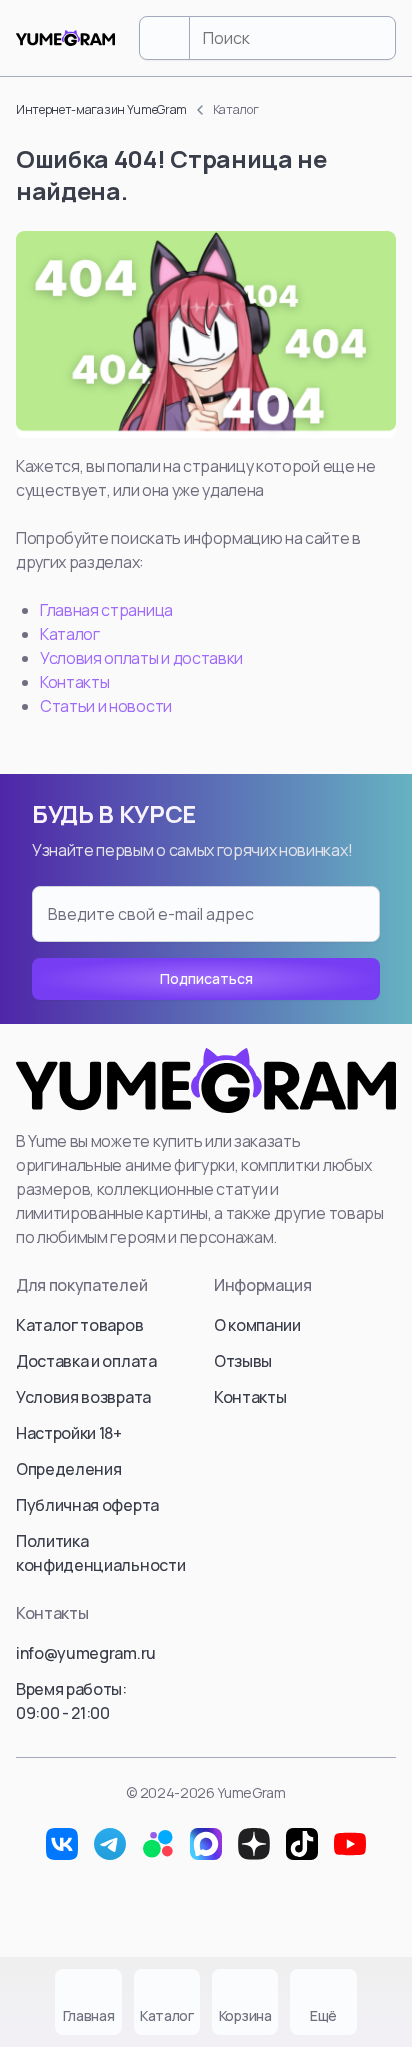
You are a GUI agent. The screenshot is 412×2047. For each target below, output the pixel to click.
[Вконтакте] (62, 1844)
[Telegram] (110, 1844)
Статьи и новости (106, 706)
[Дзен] (254, 1844)
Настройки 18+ (69, 1433)
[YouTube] (350, 1844)
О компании (257, 1325)
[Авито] (158, 1844)
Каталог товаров (79, 1325)
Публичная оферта (87, 1505)
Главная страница (106, 610)
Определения (68, 1469)
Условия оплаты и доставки (141, 658)
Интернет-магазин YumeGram (101, 109)
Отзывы (243, 1361)
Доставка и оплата (86, 1361)
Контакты (74, 682)
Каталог (70, 634)
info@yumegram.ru (86, 1653)
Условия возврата (83, 1397)
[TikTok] (302, 1844)
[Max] (206, 1844)
